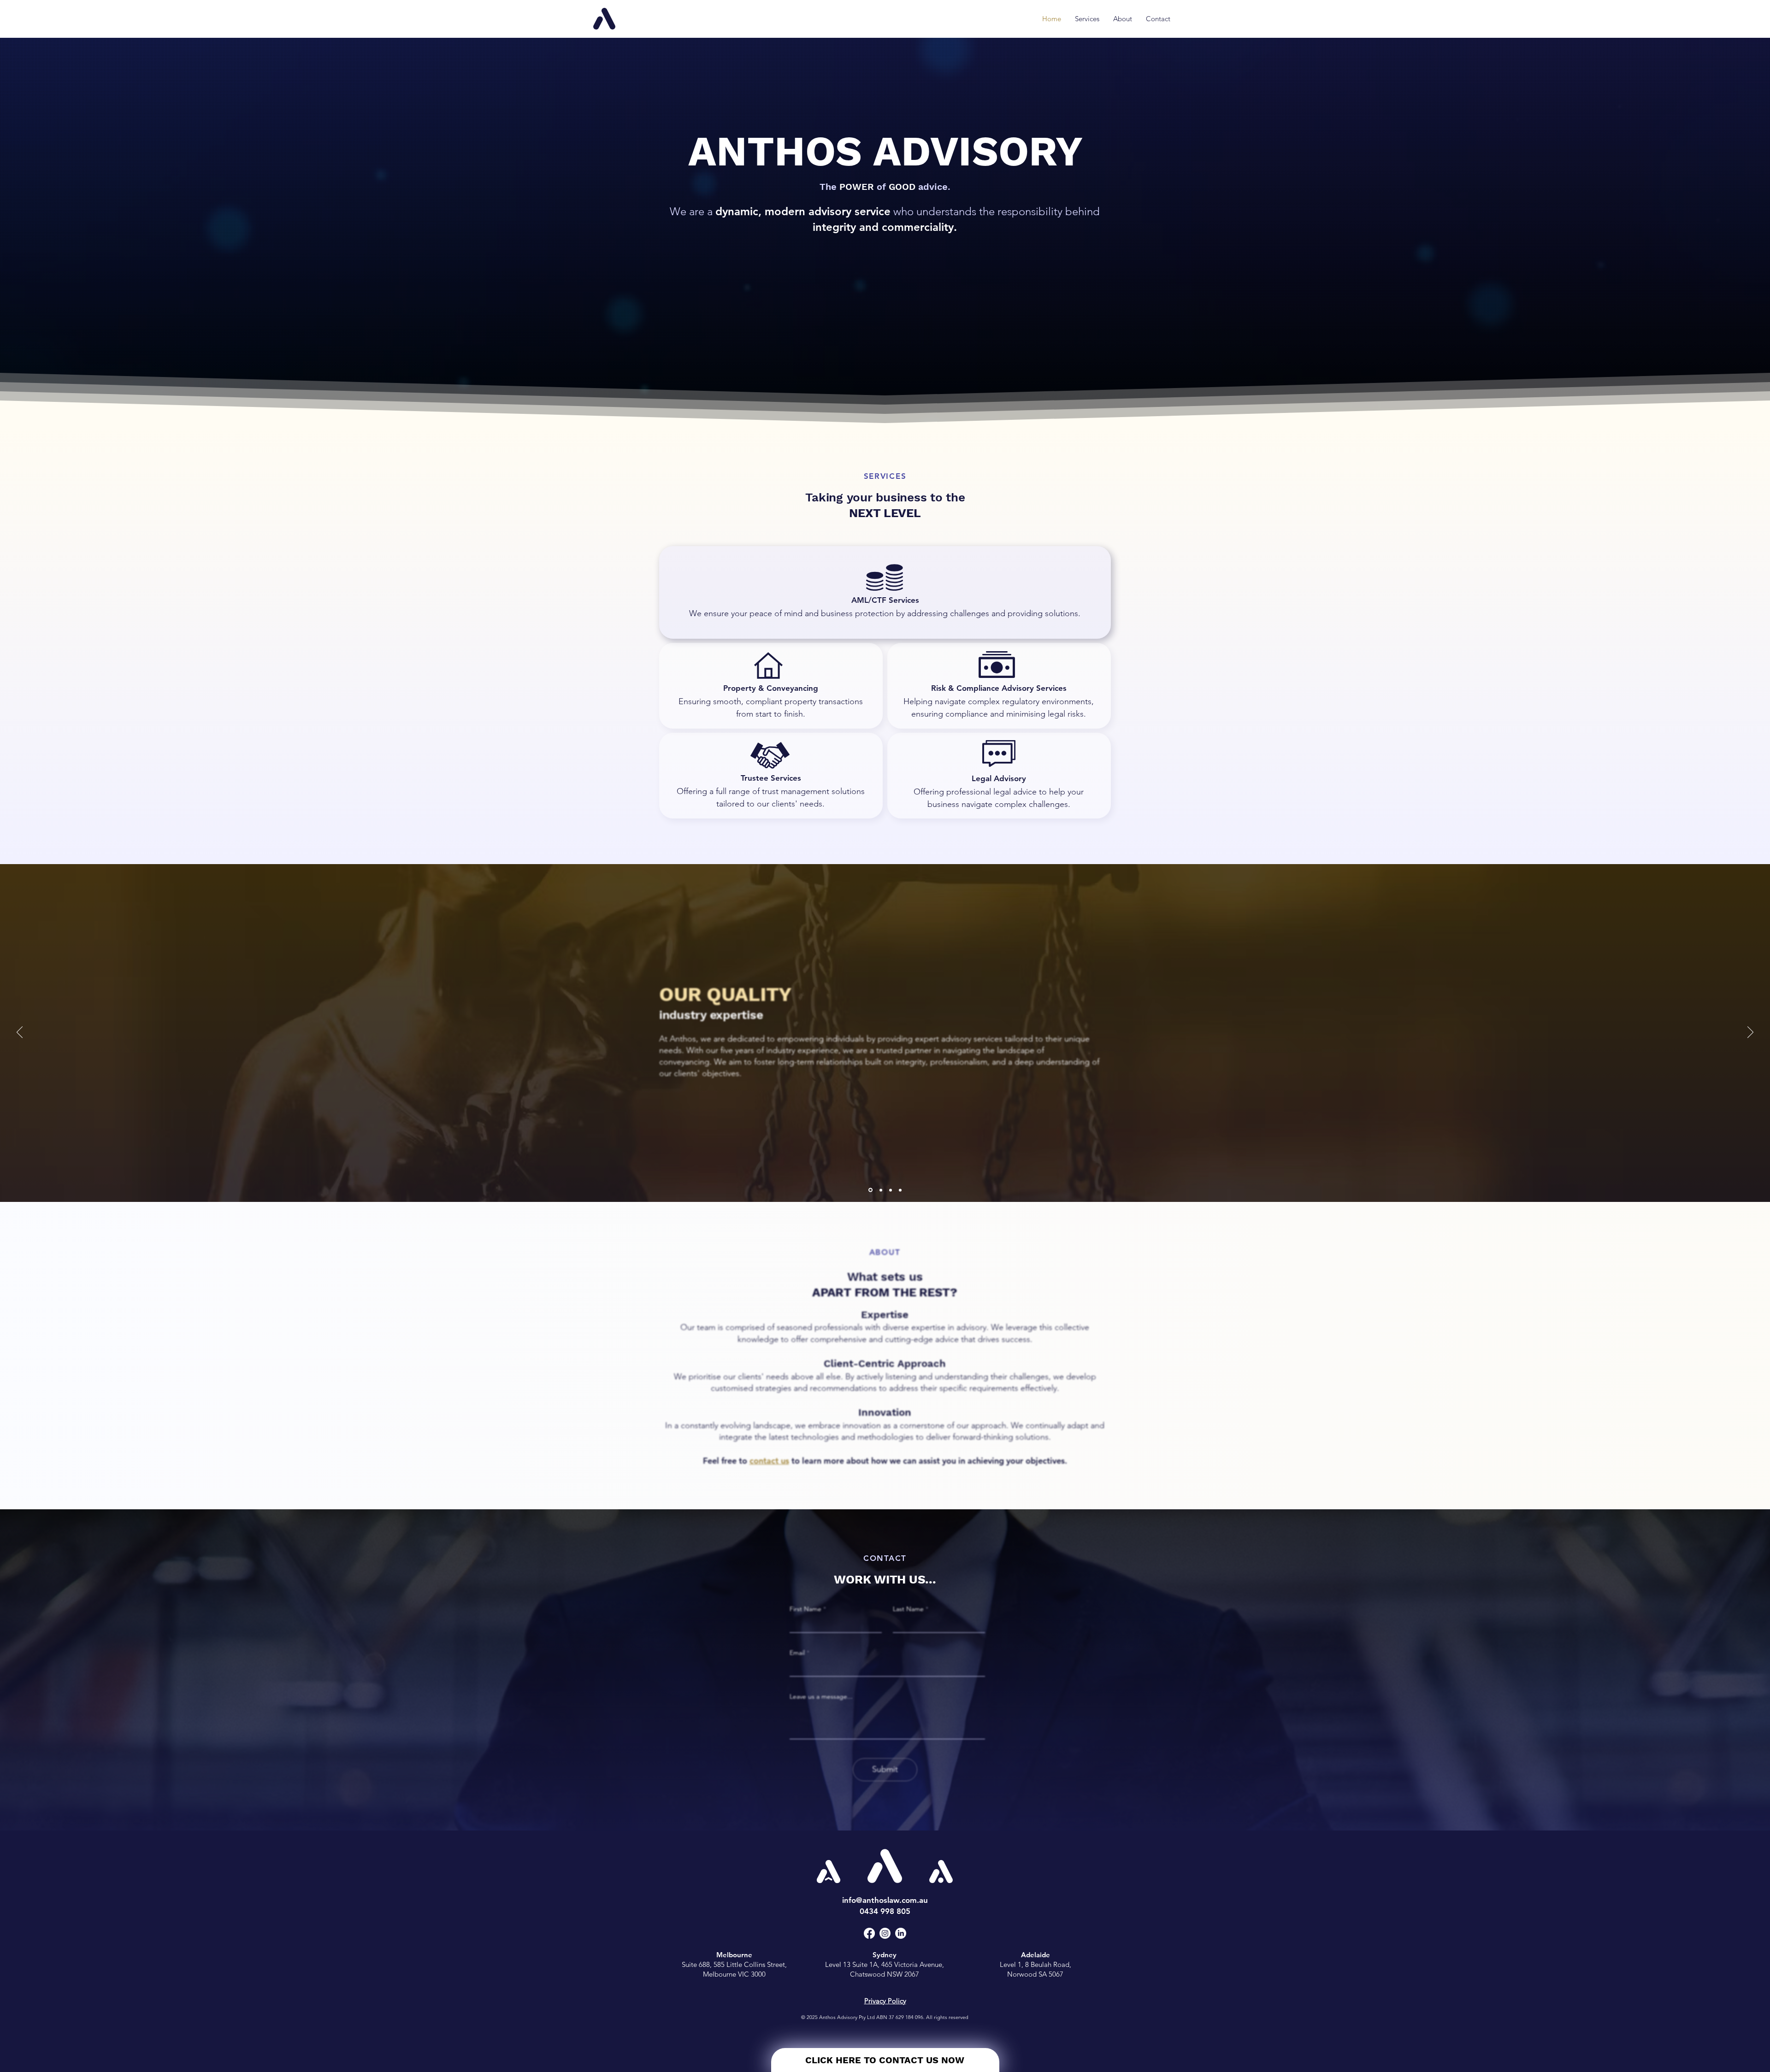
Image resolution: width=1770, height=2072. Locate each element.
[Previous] (20, 1033)
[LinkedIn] (901, 1933)
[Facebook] (869, 1933)
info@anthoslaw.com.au (885, 1900)
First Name (805, 1609)
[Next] (1750, 1033)
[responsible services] (891, 1190)
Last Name (908, 1609)
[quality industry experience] (870, 1190)
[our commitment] (900, 1190)
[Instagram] (885, 1933)
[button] (771, 686)
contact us (769, 1461)
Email (797, 1653)
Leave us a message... (821, 1696)
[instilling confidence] (881, 1190)
